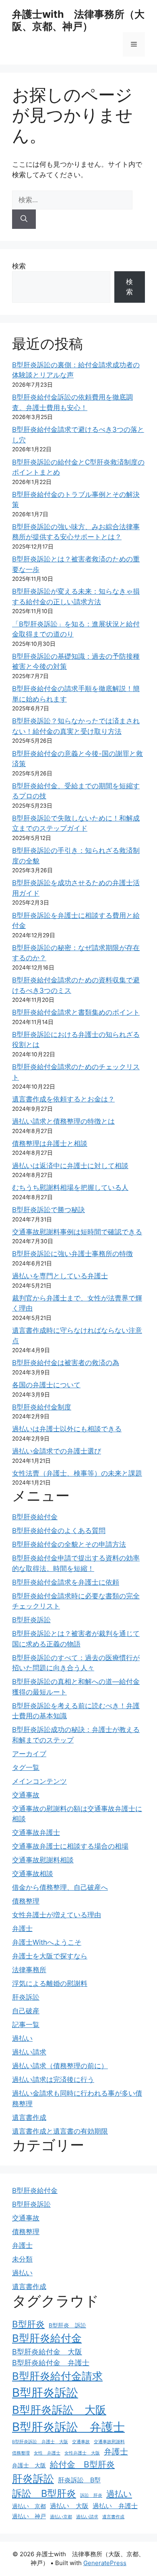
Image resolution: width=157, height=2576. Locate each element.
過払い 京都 (29, 2506)
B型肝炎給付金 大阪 (47, 2352)
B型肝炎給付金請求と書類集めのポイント (76, 1012)
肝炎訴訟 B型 (79, 2480)
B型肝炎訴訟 (31, 1620)
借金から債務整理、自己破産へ (60, 1887)
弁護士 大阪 (29, 2465)
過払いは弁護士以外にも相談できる (67, 1429)
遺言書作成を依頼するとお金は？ (63, 1099)
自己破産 (26, 2011)
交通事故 (26, 1795)
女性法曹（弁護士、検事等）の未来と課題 (77, 1473)
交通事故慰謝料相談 (43, 1860)
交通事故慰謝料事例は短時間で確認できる (77, 1232)
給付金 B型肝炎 (82, 2464)
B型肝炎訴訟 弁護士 (68, 2427)
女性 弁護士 (47, 2453)
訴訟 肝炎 (91, 2495)
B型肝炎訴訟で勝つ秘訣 (49, 1210)
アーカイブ (29, 1754)
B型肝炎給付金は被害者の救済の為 (66, 1363)
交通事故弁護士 (36, 1833)
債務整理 (26, 1901)
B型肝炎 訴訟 (67, 2325)
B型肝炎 (28, 2324)
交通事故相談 (33, 1874)
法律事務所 (29, 1970)
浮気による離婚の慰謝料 (50, 1983)
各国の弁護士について (46, 1385)
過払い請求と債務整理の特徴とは (63, 1121)
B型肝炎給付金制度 (42, 1407)
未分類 (22, 2259)
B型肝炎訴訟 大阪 (59, 2410)
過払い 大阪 (69, 2506)
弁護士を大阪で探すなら (50, 1956)
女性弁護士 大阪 (82, 2453)
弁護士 (22, 1929)
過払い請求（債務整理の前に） (60, 2066)
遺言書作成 (29, 2117)
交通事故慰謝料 (109, 2442)
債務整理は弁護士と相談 (50, 1143)
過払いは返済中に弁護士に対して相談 (70, 1166)
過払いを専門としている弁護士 (60, 1276)
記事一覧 (26, 2025)
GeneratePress (105, 2563)
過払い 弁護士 (115, 2506)
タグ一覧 (26, 1768)
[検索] (24, 219)
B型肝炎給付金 (35, 1517)
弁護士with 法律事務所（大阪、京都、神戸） (78, 20)
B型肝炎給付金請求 (57, 2376)
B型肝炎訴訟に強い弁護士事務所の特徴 (72, 1254)
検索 (19, 266)
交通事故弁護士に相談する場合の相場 (70, 1846)
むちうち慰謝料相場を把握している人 (70, 1187)
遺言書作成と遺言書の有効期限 (60, 2131)
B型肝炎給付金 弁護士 (51, 2362)
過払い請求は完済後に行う (53, 2080)
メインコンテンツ (39, 1781)
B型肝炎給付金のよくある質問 (59, 1531)
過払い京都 (61, 2517)
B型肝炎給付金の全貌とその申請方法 (69, 1544)
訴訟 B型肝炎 (44, 2493)
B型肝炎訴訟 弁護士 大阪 (40, 2442)
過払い (22, 2038)
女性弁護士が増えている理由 (57, 1915)
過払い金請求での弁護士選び (57, 1451)
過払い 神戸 (29, 2516)
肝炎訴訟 (26, 1997)
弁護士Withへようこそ (47, 1942)
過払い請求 (29, 2052)
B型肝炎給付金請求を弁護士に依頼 (66, 1582)
